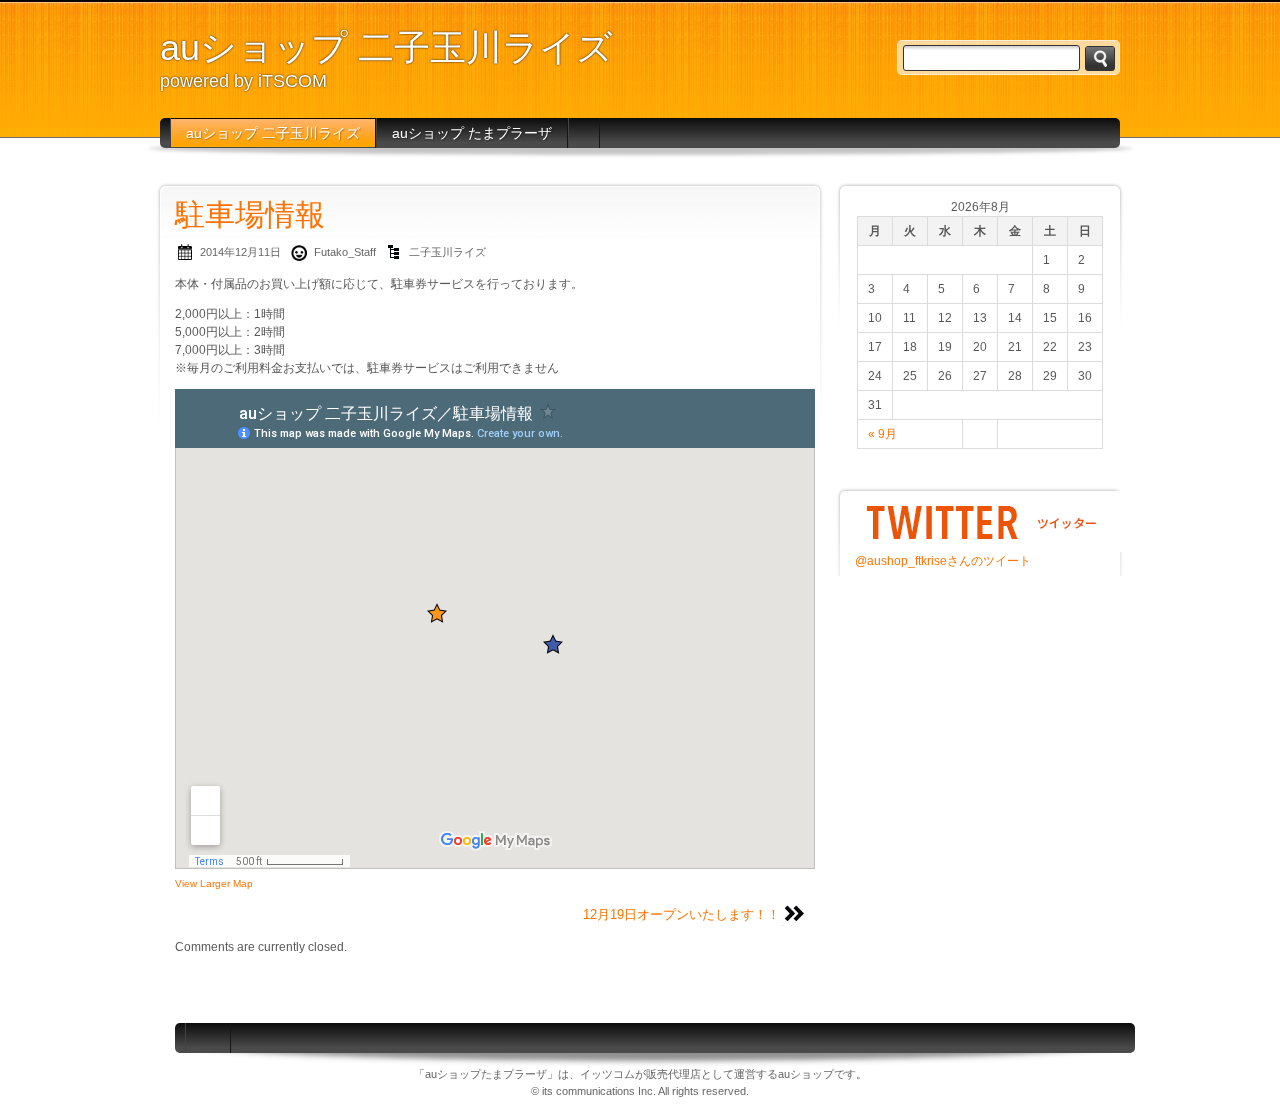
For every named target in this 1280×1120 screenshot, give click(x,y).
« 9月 (882, 434)
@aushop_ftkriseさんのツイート (943, 561)
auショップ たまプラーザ (472, 133)
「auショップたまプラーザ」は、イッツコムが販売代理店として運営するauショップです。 (640, 1074)
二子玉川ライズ (447, 252)
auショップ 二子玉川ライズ (386, 47)
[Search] (1100, 58)
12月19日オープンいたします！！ (681, 914)
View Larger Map (214, 883)
